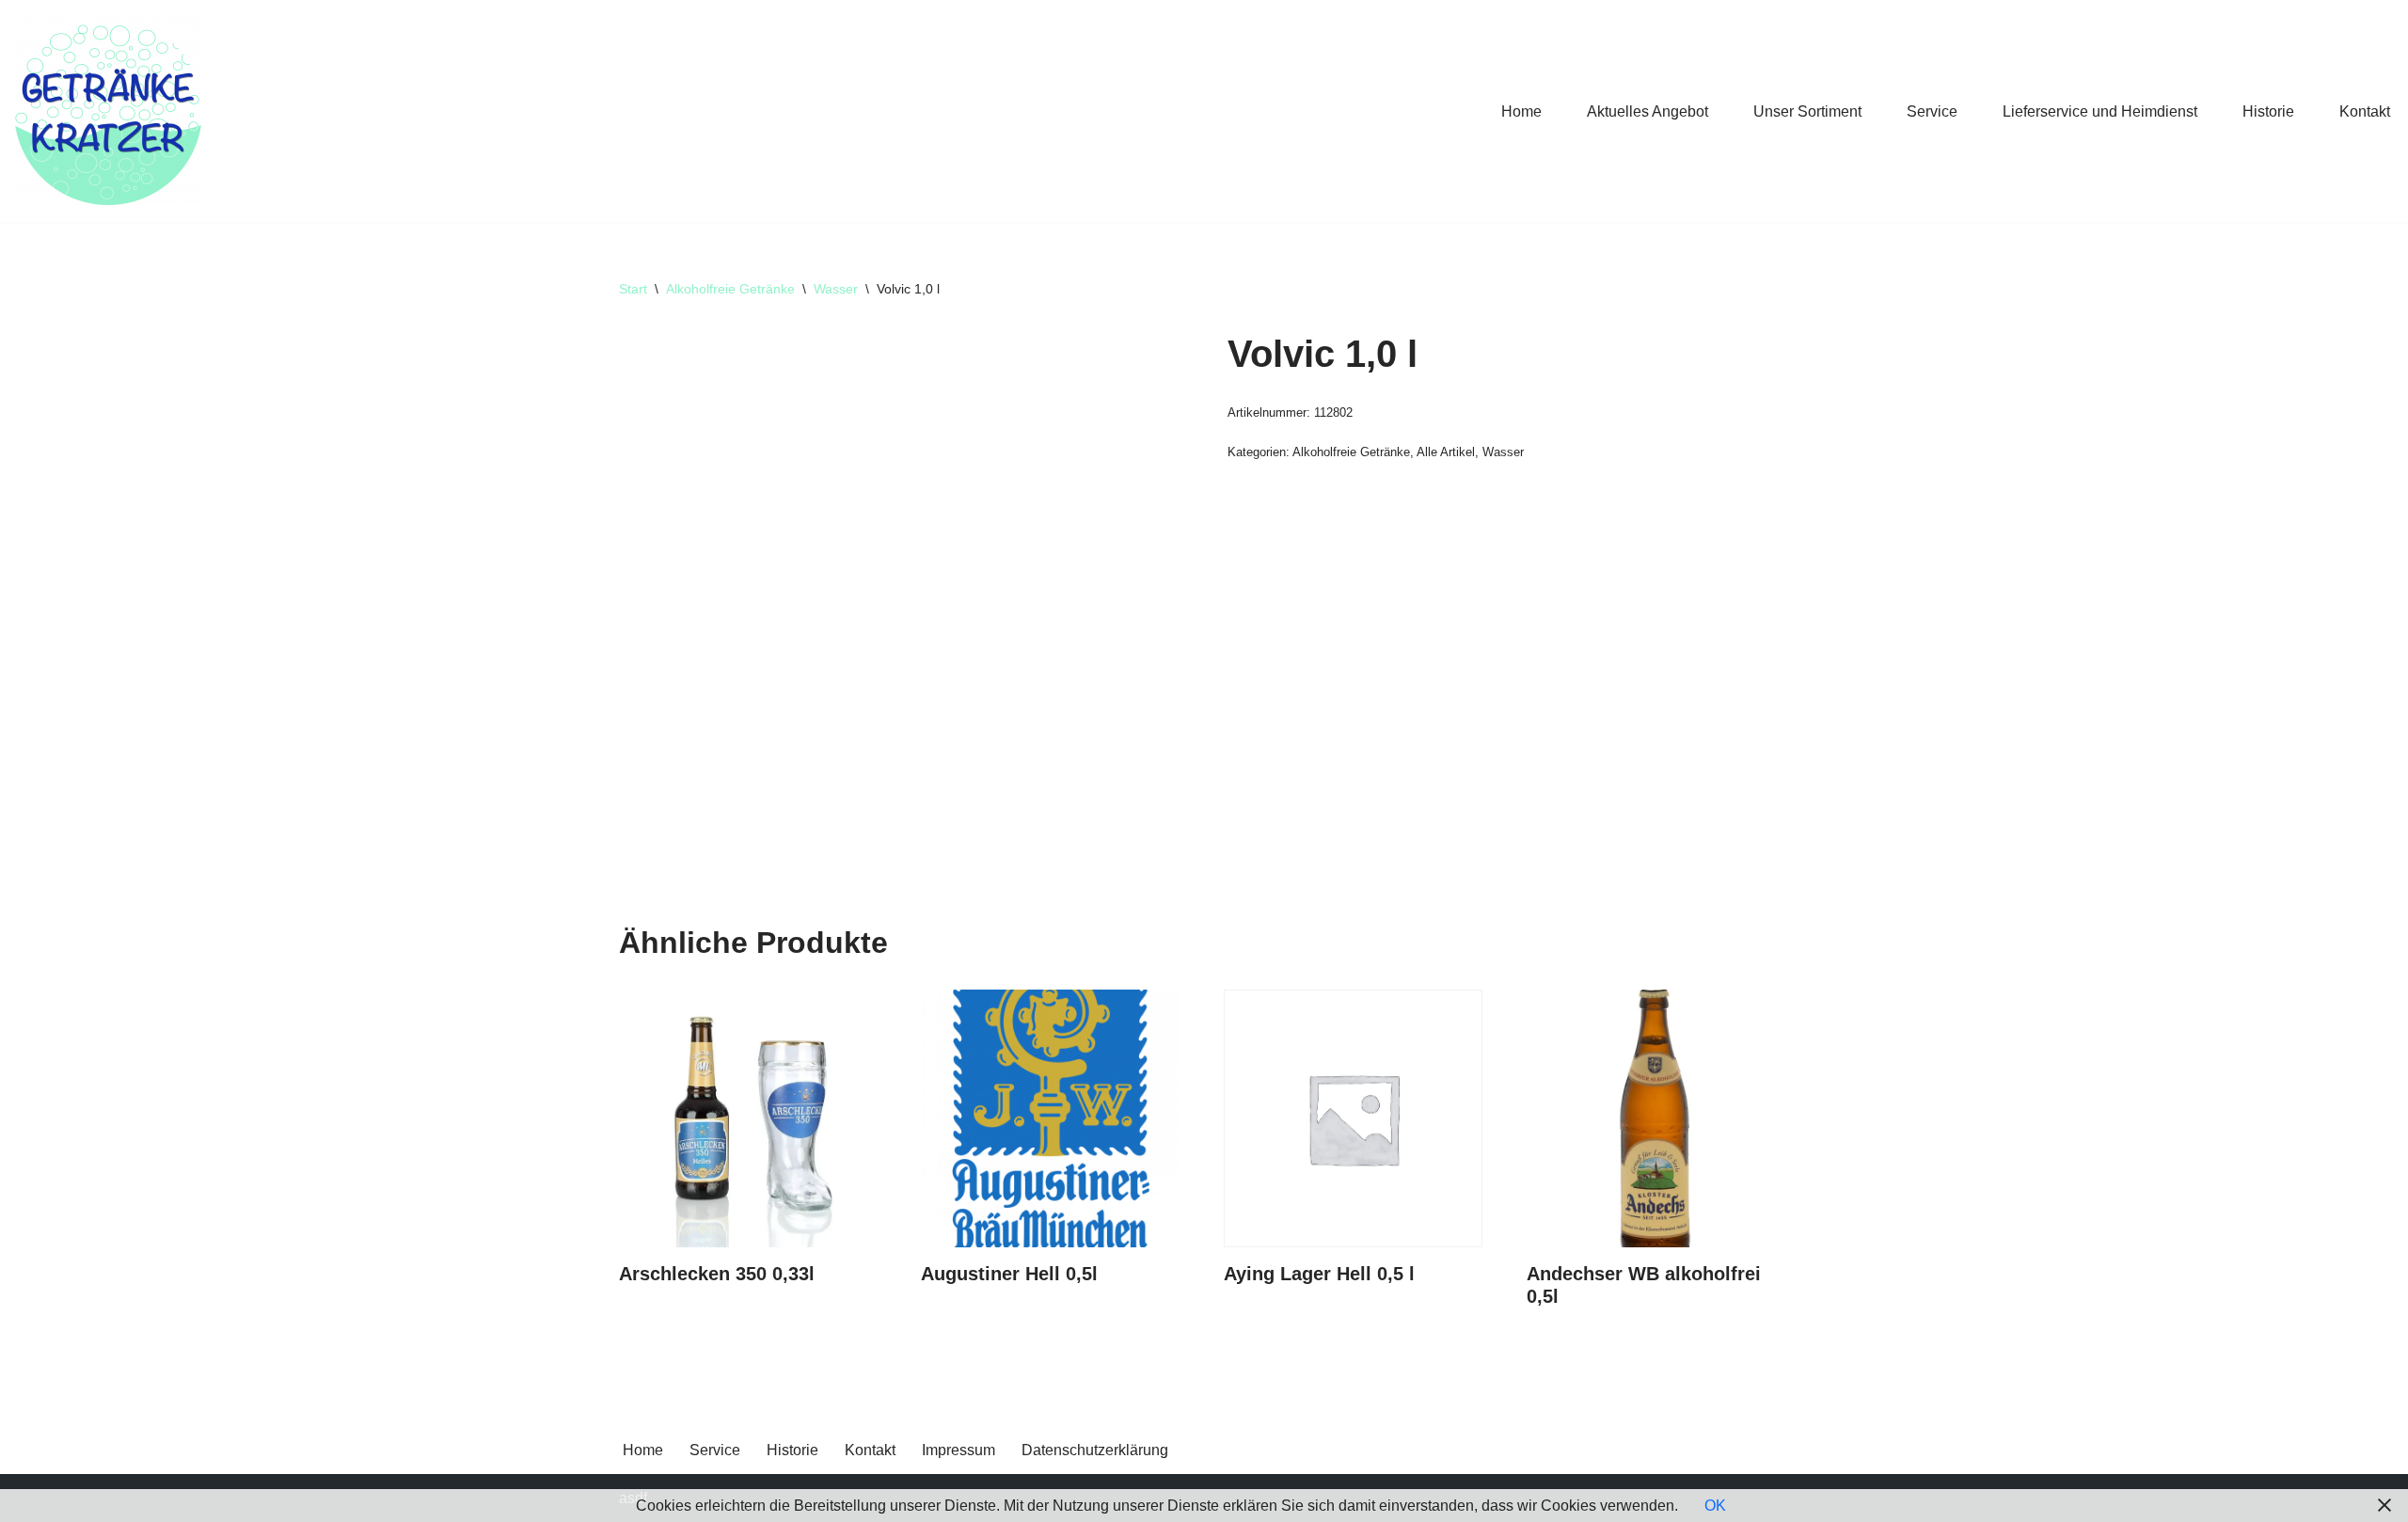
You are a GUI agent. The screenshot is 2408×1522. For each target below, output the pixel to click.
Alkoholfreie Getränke (730, 289)
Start (633, 289)
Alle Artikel (1446, 452)
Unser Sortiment (1807, 111)
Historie (2268, 111)
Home (1521, 111)
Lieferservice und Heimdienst (2100, 111)
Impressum (958, 1450)
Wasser (836, 289)
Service (1932, 111)
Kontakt (2365, 111)
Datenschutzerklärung (1095, 1450)
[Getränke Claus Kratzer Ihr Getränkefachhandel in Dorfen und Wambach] (108, 111)
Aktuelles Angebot (1648, 111)
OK (1715, 1506)
